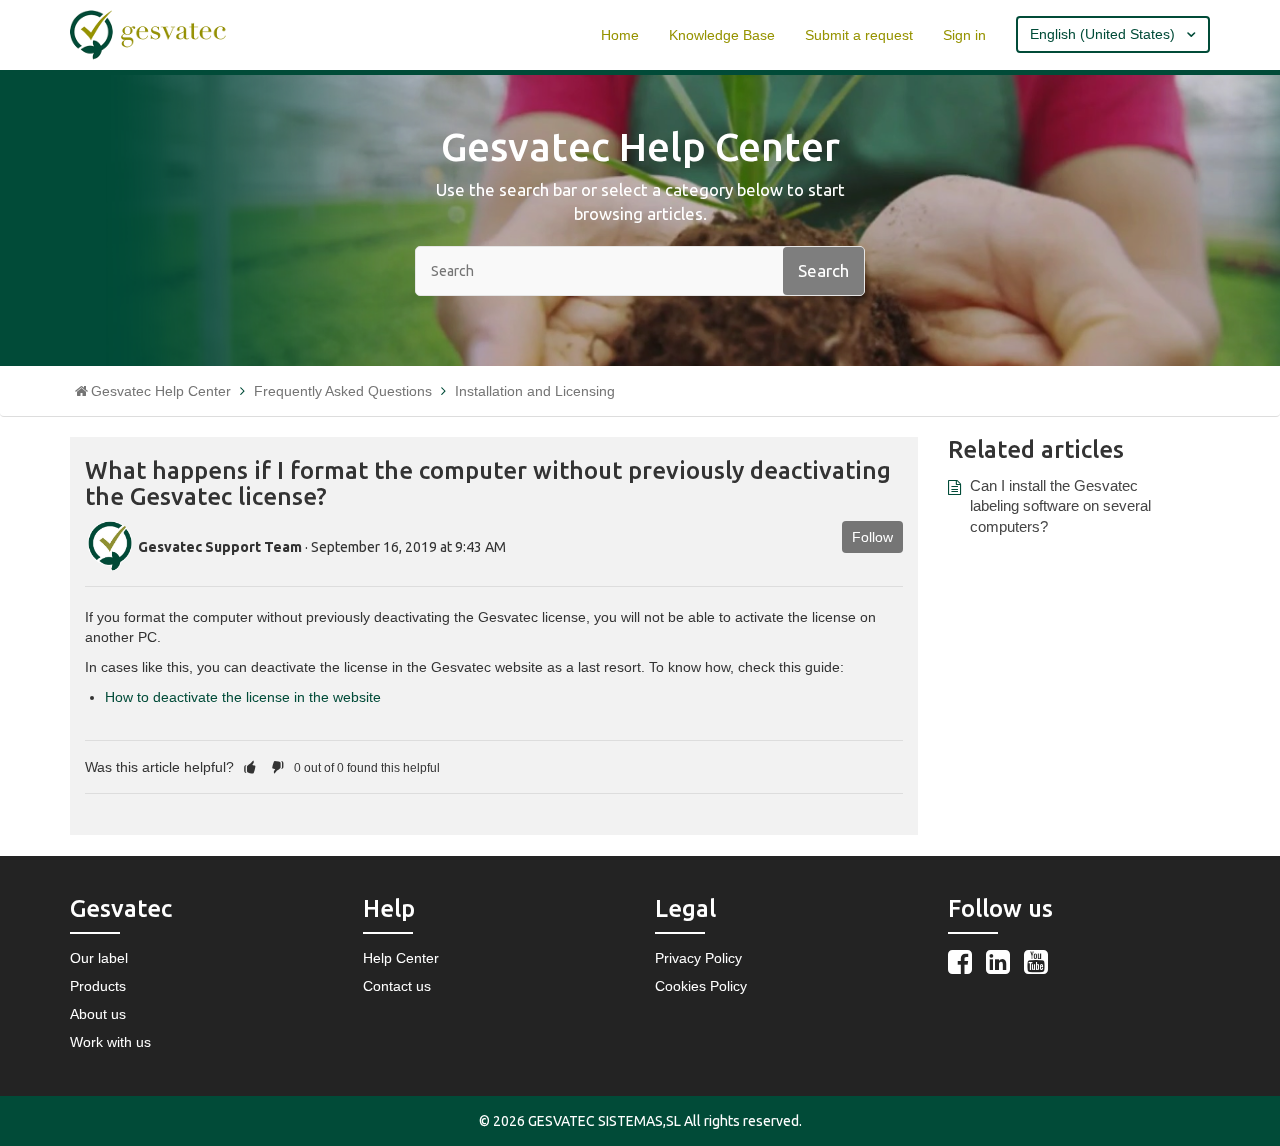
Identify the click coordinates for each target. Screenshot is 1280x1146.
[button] (250, 767)
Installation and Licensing (535, 391)
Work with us (110, 1042)
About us (98, 1014)
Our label (99, 958)
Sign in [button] (964, 35)
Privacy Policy (698, 958)
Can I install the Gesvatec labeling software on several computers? (1060, 505)
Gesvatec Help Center (161, 391)
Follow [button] (872, 537)
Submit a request (859, 35)
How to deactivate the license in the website (243, 697)
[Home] (148, 34)
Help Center (401, 958)
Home (620, 35)
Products (98, 986)
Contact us (397, 986)
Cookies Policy (701, 986)
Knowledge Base (722, 35)
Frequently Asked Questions (343, 391)
